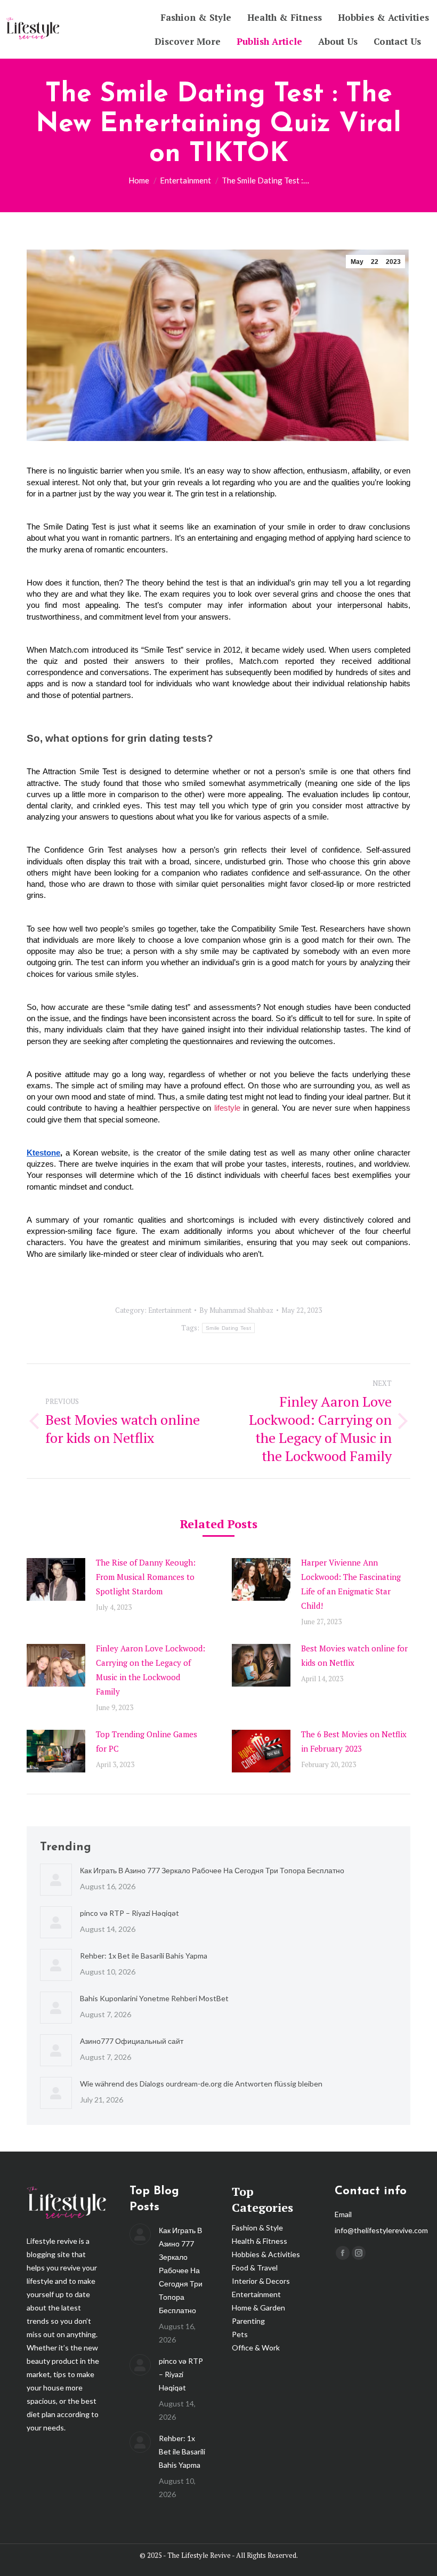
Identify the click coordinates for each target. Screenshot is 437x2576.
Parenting (248, 2321)
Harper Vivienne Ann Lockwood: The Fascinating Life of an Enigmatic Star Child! (351, 1584)
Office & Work (256, 2348)
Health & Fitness (260, 2241)
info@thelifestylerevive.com (381, 2230)
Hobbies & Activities (266, 2254)
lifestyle (227, 1108)
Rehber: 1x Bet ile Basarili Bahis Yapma (144, 1956)
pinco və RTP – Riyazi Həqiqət (130, 1913)
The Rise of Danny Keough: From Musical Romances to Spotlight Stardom (146, 1577)
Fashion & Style (257, 2228)
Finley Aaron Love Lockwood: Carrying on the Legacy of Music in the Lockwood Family (151, 1670)
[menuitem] (196, 17)
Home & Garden (258, 2308)
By (236, 1310)
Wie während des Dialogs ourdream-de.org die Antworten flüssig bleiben (201, 2084)
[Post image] (56, 1579)
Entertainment (170, 1310)
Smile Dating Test (228, 1328)
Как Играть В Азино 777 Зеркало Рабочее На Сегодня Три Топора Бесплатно (212, 1870)
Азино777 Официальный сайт (132, 2041)
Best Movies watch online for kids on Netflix (354, 1655)
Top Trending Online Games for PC (147, 1741)
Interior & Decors (261, 2281)
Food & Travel (255, 2268)
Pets (240, 2334)
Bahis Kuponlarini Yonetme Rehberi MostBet (154, 1998)
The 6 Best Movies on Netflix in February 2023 (354, 1741)
